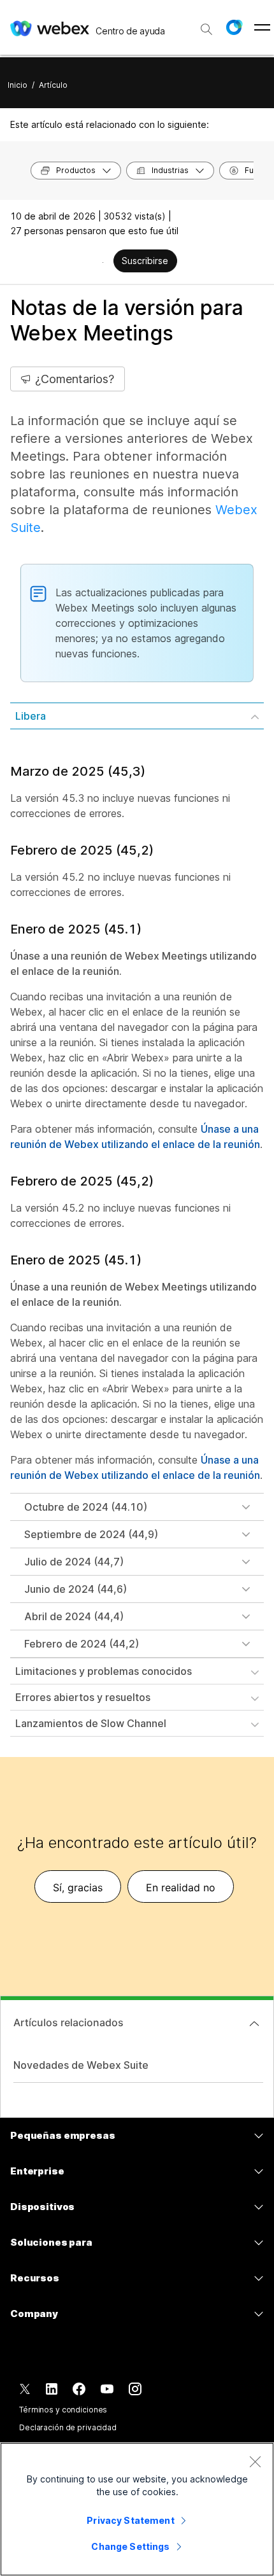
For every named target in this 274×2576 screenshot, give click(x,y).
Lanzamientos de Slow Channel (91, 1723)
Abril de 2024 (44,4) (74, 1616)
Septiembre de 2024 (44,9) (91, 1534)
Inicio (18, 85)
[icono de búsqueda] (206, 29)
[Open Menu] (262, 27)
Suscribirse (145, 261)
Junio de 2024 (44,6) (76, 1589)
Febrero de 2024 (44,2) (82, 1644)
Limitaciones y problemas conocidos (104, 1671)
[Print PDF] (103, 262)
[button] (234, 27)
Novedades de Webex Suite (81, 2065)
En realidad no (181, 1887)
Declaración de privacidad (68, 2427)
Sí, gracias (78, 1887)
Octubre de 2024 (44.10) (86, 1507)
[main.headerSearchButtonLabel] (206, 25)
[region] (137, 2509)
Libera (31, 716)
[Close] (255, 2461)
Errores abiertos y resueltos (83, 1697)
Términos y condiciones (63, 2410)
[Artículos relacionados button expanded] (254, 2024)
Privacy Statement (130, 2520)
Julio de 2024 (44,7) (74, 1562)
